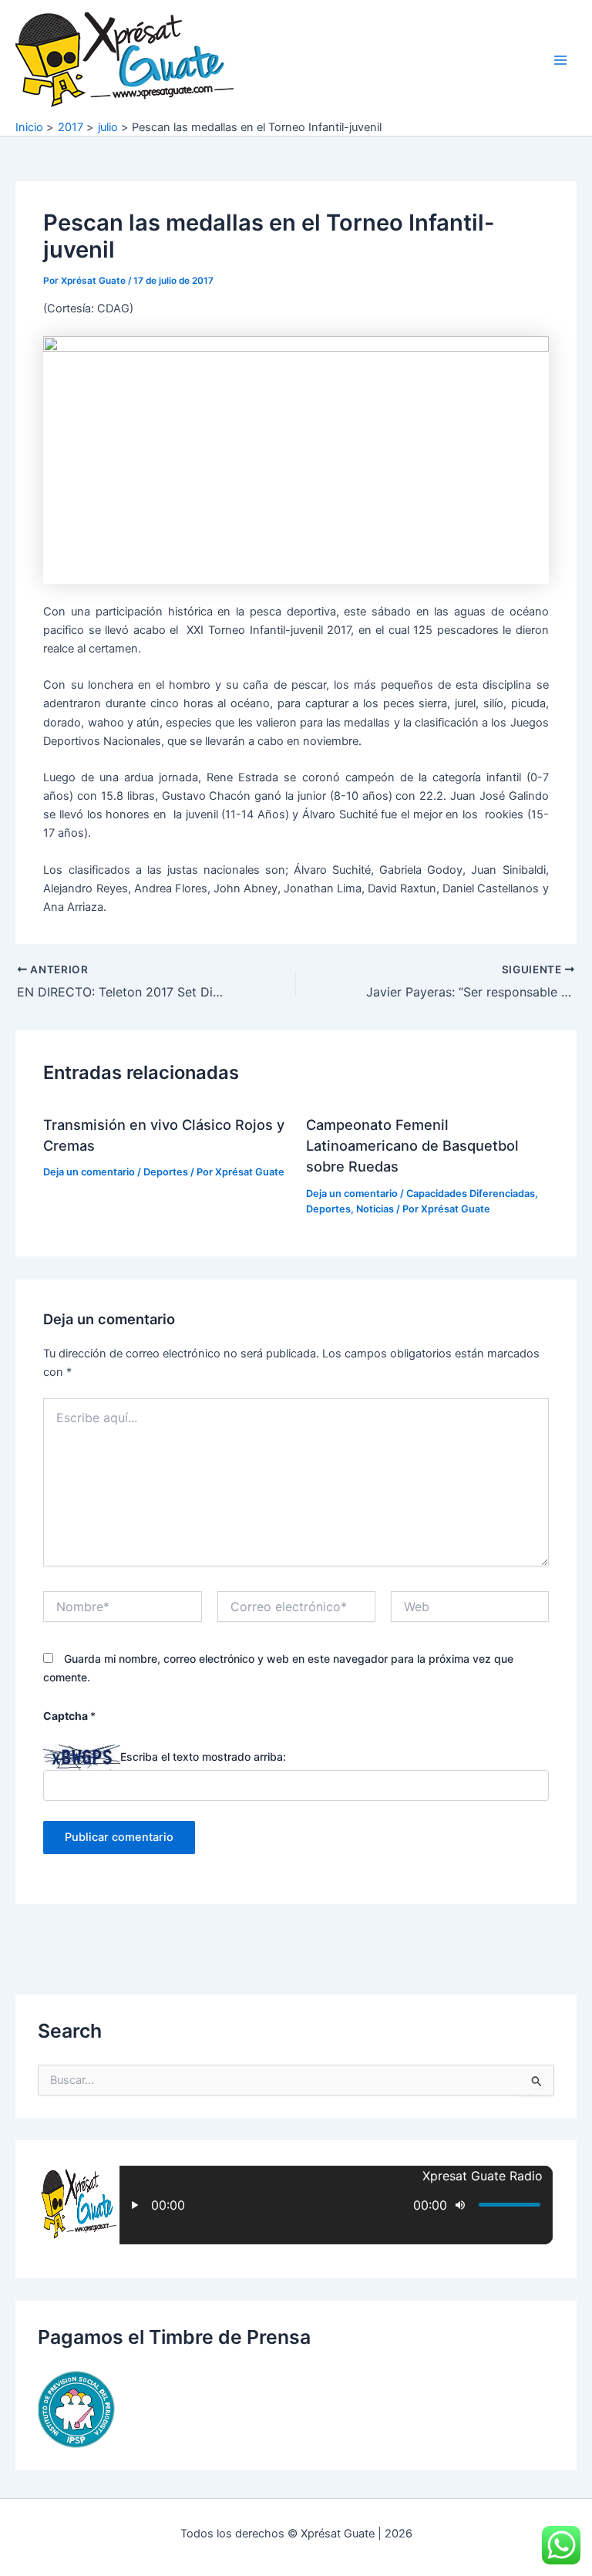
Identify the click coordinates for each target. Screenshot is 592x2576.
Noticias (375, 1209)
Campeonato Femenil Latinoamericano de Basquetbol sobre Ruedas (412, 1146)
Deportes (166, 1172)
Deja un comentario (89, 1172)
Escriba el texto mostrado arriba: (203, 1757)
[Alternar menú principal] (560, 60)
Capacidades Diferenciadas (471, 1194)
